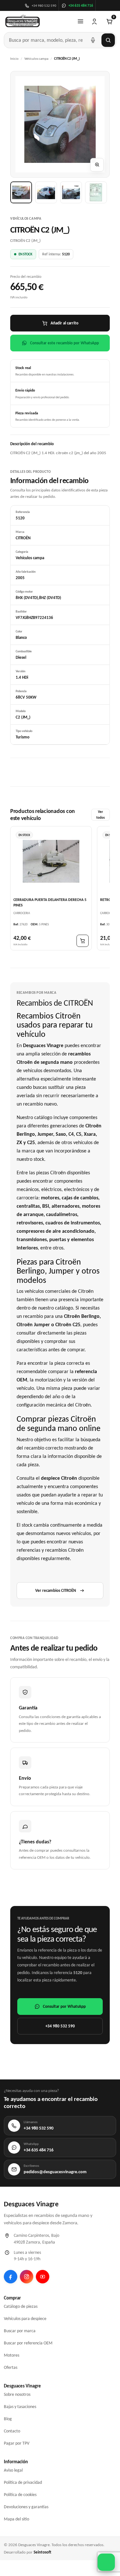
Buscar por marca (20, 2331)
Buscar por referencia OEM (28, 2343)
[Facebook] (11, 2277)
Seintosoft (42, 2552)
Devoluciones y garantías (26, 2507)
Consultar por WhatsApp (64, 2006)
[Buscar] (108, 40)
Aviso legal (13, 2470)
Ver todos (100, 815)
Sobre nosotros (17, 2394)
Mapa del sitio (16, 2519)
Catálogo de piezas (21, 2306)
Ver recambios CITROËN (56, 1590)
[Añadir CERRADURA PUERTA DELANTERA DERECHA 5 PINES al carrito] (83, 941)
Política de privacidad (23, 2482)
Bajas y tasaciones (20, 2407)
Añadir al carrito (64, 323)
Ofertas (11, 2367)
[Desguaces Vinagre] (23, 22)
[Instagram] (27, 2277)
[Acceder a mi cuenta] (94, 22)
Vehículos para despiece (25, 2319)
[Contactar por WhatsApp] (106, 2562)
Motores (12, 2355)
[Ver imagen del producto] (21, 192)
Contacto (12, 2431)
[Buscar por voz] (93, 40)
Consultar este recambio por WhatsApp (64, 343)
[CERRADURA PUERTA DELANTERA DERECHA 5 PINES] (51, 861)
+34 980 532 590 (60, 2026)
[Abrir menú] (80, 22)
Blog (8, 2419)
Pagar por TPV (17, 2443)
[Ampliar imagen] (97, 165)
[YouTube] (43, 2277)
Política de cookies (20, 2495)
